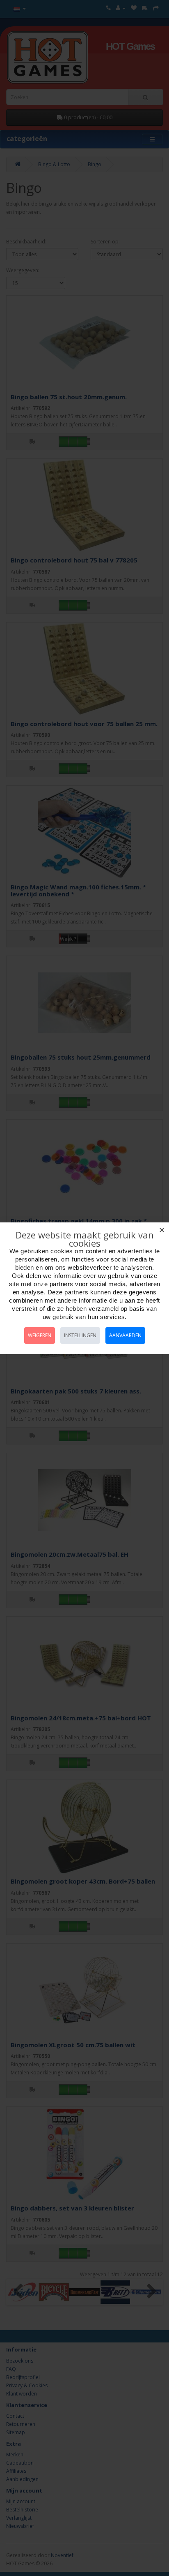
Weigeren (40, 1335)
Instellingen (80, 1335)
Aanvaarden (125, 1335)
